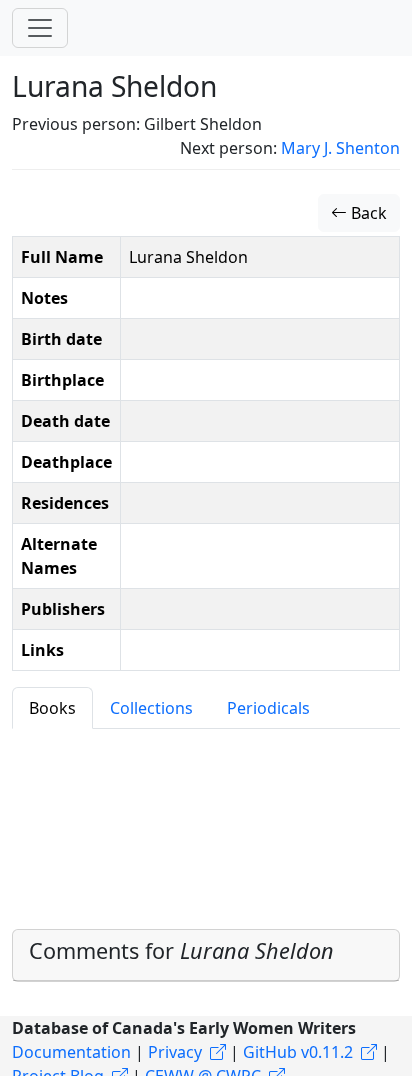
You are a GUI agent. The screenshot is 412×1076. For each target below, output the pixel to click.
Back (367, 213)
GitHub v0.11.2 (298, 1052)
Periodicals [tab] (268, 708)
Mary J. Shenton (340, 148)
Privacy (175, 1052)
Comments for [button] (181, 950)
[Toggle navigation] (40, 28)
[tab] (206, 955)
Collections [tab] (151, 708)
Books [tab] (52, 708)
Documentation (71, 1052)
